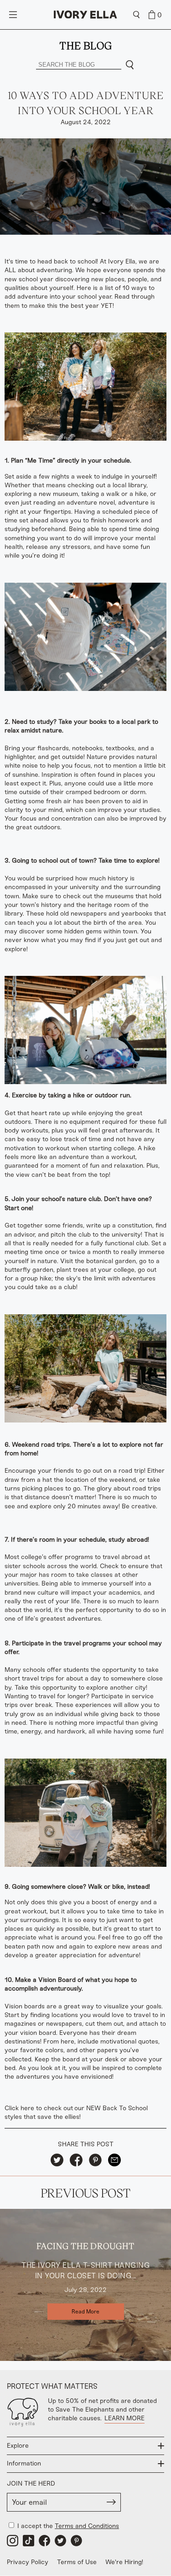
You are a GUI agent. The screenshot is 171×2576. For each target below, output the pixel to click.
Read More (85, 2312)
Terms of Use (77, 2562)
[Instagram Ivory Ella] (13, 2541)
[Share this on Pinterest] (95, 2160)
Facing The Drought (85, 2246)
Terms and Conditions (87, 2526)
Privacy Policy (28, 2562)
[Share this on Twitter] (57, 2160)
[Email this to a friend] (114, 2160)
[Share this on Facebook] (76, 2160)
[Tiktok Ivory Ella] (28, 2541)
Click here (19, 2108)
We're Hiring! (124, 2562)
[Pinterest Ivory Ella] (76, 2541)
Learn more (124, 2418)
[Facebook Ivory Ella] (44, 2541)
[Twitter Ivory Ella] (60, 2541)
